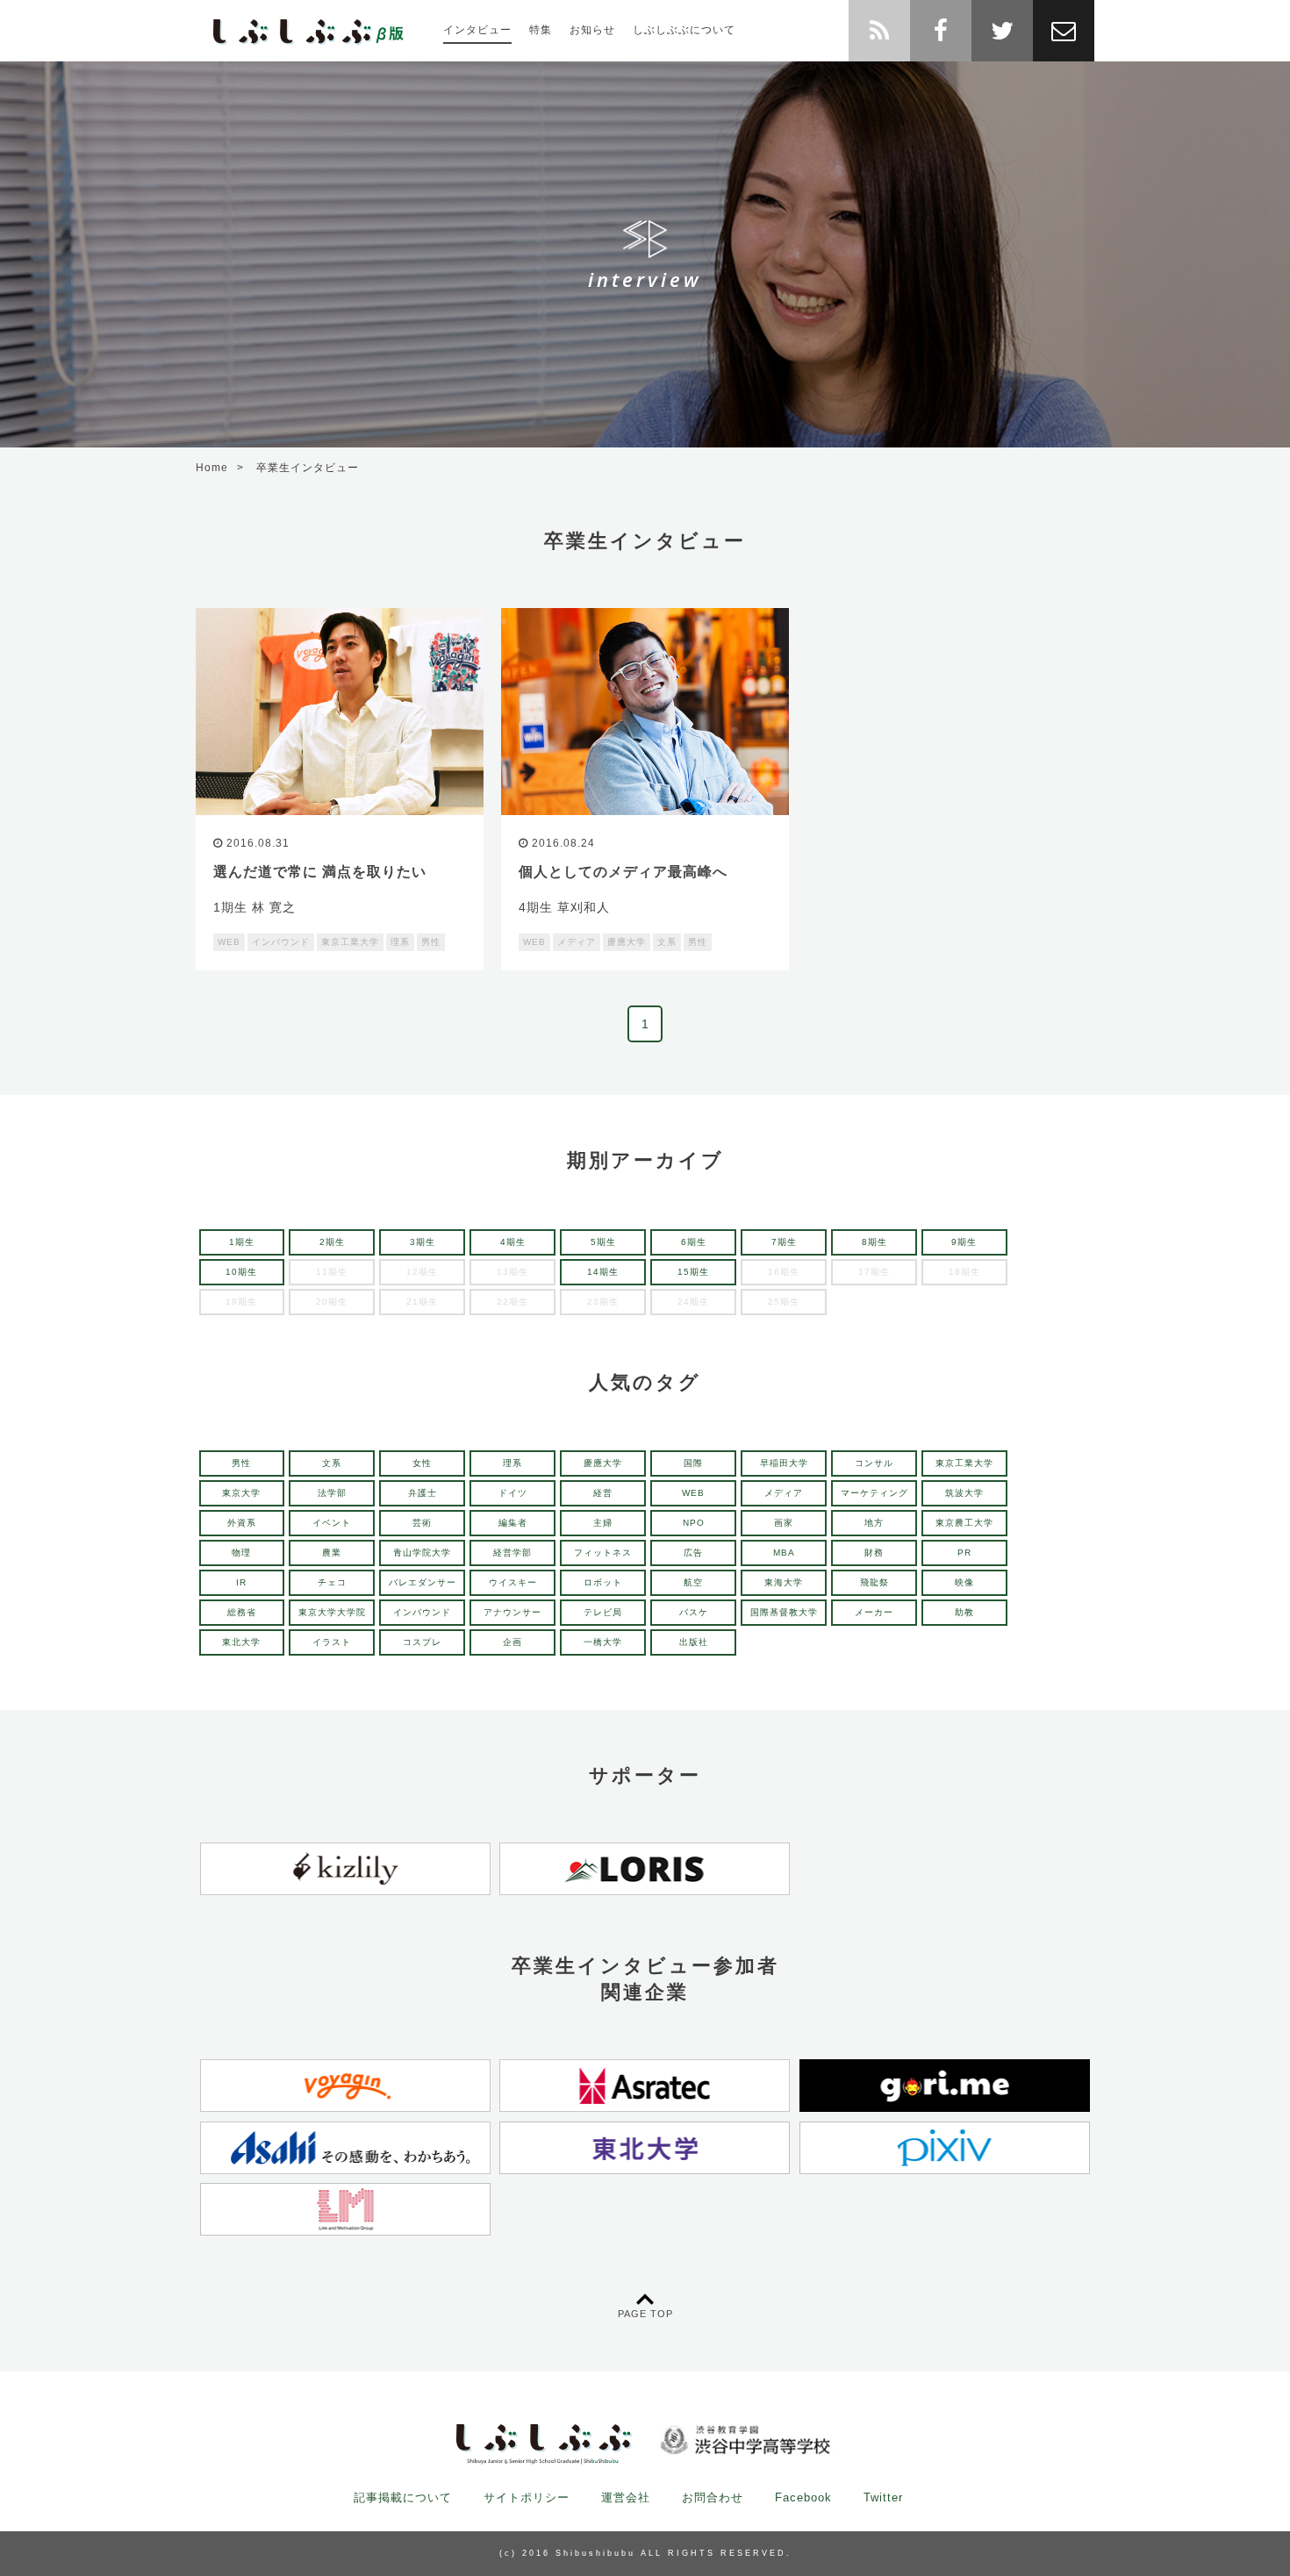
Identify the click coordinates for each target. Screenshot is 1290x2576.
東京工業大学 (964, 1463)
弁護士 (423, 1493)
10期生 (241, 1272)
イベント (332, 1523)
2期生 (332, 1242)
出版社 (694, 1642)
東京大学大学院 (332, 1612)
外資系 (242, 1523)
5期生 (603, 1242)
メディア (784, 1493)
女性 (422, 1463)
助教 (964, 1612)
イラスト (332, 1642)
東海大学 (784, 1582)
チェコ (332, 1582)
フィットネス (603, 1553)
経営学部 (512, 1553)
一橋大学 (603, 1642)
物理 (241, 1553)
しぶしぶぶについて (684, 30)
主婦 (603, 1523)
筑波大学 (964, 1493)
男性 (241, 1463)
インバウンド (422, 1612)
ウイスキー (513, 1582)
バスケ (694, 1612)
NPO (694, 1523)
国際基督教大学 (784, 1612)
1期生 (242, 1242)
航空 (693, 1582)
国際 (693, 1463)
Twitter (883, 2497)
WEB (693, 1493)
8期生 (874, 1242)
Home (212, 468)
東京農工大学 (964, 1523)
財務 (874, 1553)
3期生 (423, 1242)
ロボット (603, 1582)
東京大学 (241, 1493)
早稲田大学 (784, 1463)
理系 (512, 1463)
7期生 (784, 1242)
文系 (332, 1463)
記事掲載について (403, 2497)
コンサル (874, 1463)
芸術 (422, 1523)
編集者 (513, 1523)
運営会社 (626, 2497)
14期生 (603, 1272)
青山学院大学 (422, 1553)
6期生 (694, 1242)
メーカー (874, 1612)
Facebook (803, 2497)
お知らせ (592, 30)
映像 (964, 1582)
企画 (512, 1642)
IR (241, 1582)
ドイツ (513, 1493)
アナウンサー (512, 1612)
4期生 (513, 1242)
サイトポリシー (527, 2497)
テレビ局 (603, 1612)
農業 (332, 1553)
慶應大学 (603, 1463)
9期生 (964, 1242)
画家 (784, 1523)
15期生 (693, 1272)
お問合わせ (713, 2497)
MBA (784, 1553)
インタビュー (477, 30)
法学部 (332, 1493)
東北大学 (241, 1642)
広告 (693, 1553)
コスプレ (422, 1642)
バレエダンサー (423, 1582)
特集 (541, 30)
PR (964, 1553)
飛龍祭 (874, 1582)
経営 (603, 1493)
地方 (874, 1523)
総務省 (242, 1612)
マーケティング (874, 1493)
